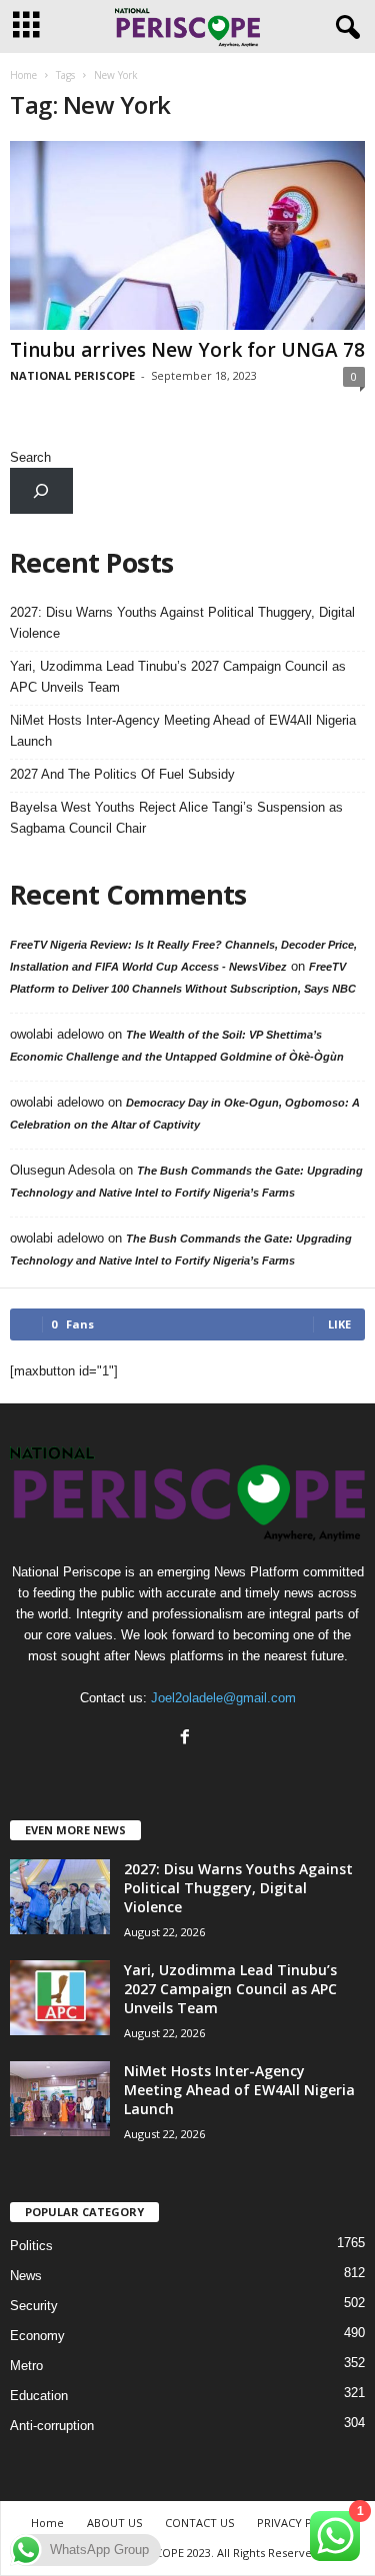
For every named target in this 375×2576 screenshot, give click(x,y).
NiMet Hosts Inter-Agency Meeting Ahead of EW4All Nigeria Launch (183, 731)
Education (39, 2396)
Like (339, 1324)
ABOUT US (114, 2523)
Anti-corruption (52, 2426)
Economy (37, 2336)
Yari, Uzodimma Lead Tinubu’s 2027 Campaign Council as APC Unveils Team (178, 677)
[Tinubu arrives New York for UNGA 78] (187, 235)
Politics (31, 2246)
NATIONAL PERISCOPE (72, 375)
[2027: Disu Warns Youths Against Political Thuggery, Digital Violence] (60, 1897)
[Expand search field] (41, 490)
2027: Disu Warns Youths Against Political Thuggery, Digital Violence (182, 623)
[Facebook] (187, 1739)
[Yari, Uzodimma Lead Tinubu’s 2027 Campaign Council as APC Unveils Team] (60, 1998)
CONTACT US (199, 2523)
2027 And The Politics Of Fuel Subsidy (122, 774)
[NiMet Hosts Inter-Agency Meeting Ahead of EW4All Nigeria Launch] (60, 2099)
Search (30, 457)
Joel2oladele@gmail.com (223, 1698)
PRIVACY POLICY (300, 2523)
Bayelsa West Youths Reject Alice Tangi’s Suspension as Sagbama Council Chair (176, 818)
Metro (26, 2366)
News (26, 2276)
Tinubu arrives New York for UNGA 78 (187, 350)
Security (34, 2306)
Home (23, 75)
